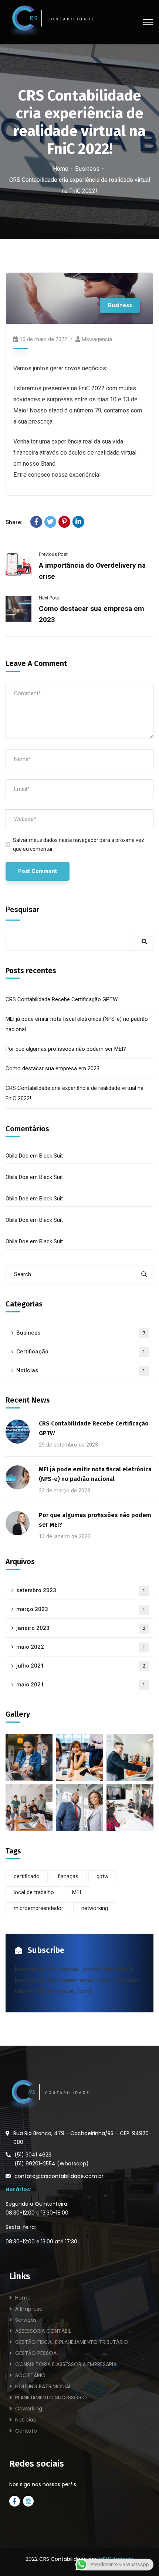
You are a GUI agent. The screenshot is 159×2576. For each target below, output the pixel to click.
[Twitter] (50, 522)
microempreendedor (38, 1908)
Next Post (49, 598)
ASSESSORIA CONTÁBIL (43, 2331)
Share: (14, 522)
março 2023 (81, 1609)
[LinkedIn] (78, 522)
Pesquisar (23, 910)
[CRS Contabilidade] (50, 22)
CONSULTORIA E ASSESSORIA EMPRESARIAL (67, 2364)
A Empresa (29, 2309)
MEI (77, 1892)
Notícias (81, 1370)
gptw (102, 1876)
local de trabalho (34, 1892)
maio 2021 (81, 1685)
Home (61, 169)
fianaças (68, 1876)
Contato (26, 2431)
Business (87, 169)
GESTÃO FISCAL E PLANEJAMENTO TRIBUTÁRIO (72, 2342)
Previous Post (53, 554)
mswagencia (97, 339)
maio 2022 (81, 1647)
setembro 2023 (81, 1590)
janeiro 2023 (81, 1628)
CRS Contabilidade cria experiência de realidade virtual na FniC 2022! (75, 1093)
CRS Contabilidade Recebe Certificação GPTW (62, 999)
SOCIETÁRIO (30, 2375)
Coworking (29, 2409)
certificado (27, 1876)
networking (95, 1908)
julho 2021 (81, 1666)
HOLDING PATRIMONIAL (43, 2386)
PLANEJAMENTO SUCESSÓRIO (51, 2397)
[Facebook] (36, 522)
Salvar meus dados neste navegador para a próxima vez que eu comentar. (79, 844)
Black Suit (51, 1156)
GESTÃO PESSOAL (37, 2353)
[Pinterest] (64, 522)
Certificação (81, 1352)
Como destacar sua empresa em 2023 (53, 1068)
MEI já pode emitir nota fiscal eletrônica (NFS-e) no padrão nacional (77, 1024)
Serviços (26, 2320)
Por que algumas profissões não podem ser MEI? (66, 1049)
